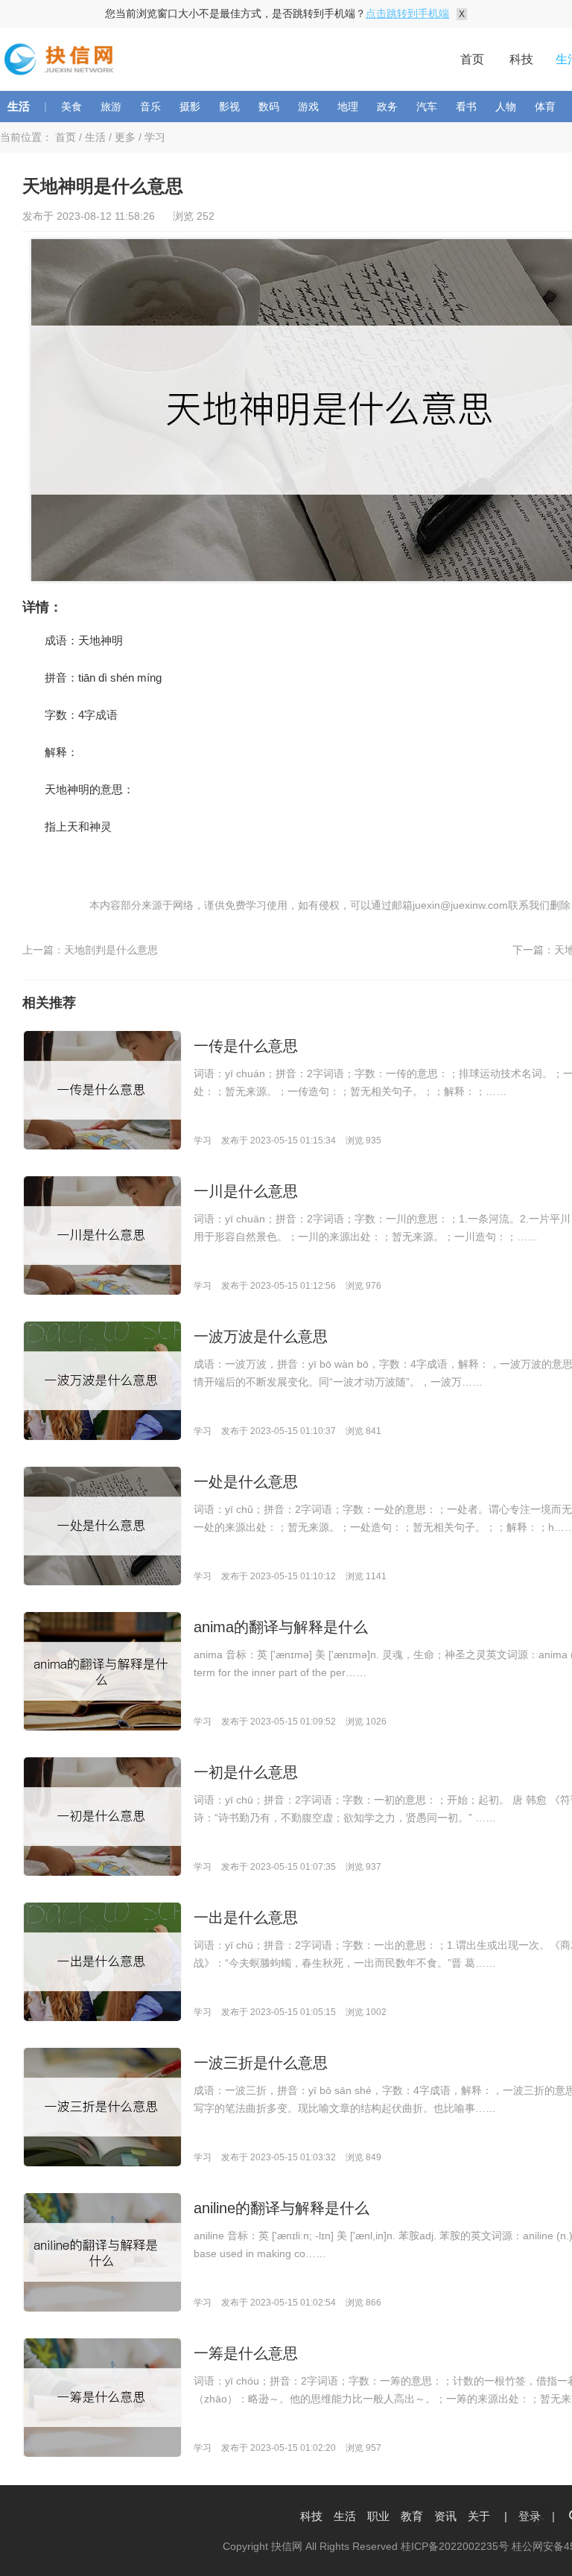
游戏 (308, 107)
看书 (466, 107)
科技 (521, 59)
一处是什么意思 (246, 1482)
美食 (71, 107)
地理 (348, 107)
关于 (479, 2516)
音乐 (150, 107)
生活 (19, 106)
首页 (472, 59)
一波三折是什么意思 (261, 2063)
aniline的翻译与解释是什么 (282, 2208)
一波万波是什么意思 (261, 1336)
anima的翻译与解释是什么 (281, 1627)
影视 (229, 107)
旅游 (111, 107)
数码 (269, 107)
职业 (378, 2516)
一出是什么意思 (246, 1917)
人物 (506, 107)
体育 (545, 107)
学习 (155, 137)
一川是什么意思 (246, 1191)
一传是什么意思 (246, 1046)
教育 (412, 2516)
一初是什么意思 (246, 1772)
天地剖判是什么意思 (111, 950)
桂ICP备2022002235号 (455, 2546)
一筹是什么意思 (246, 2353)
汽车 (427, 107)
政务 (387, 107)
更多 (125, 137)
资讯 (445, 2516)
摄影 (190, 107)
